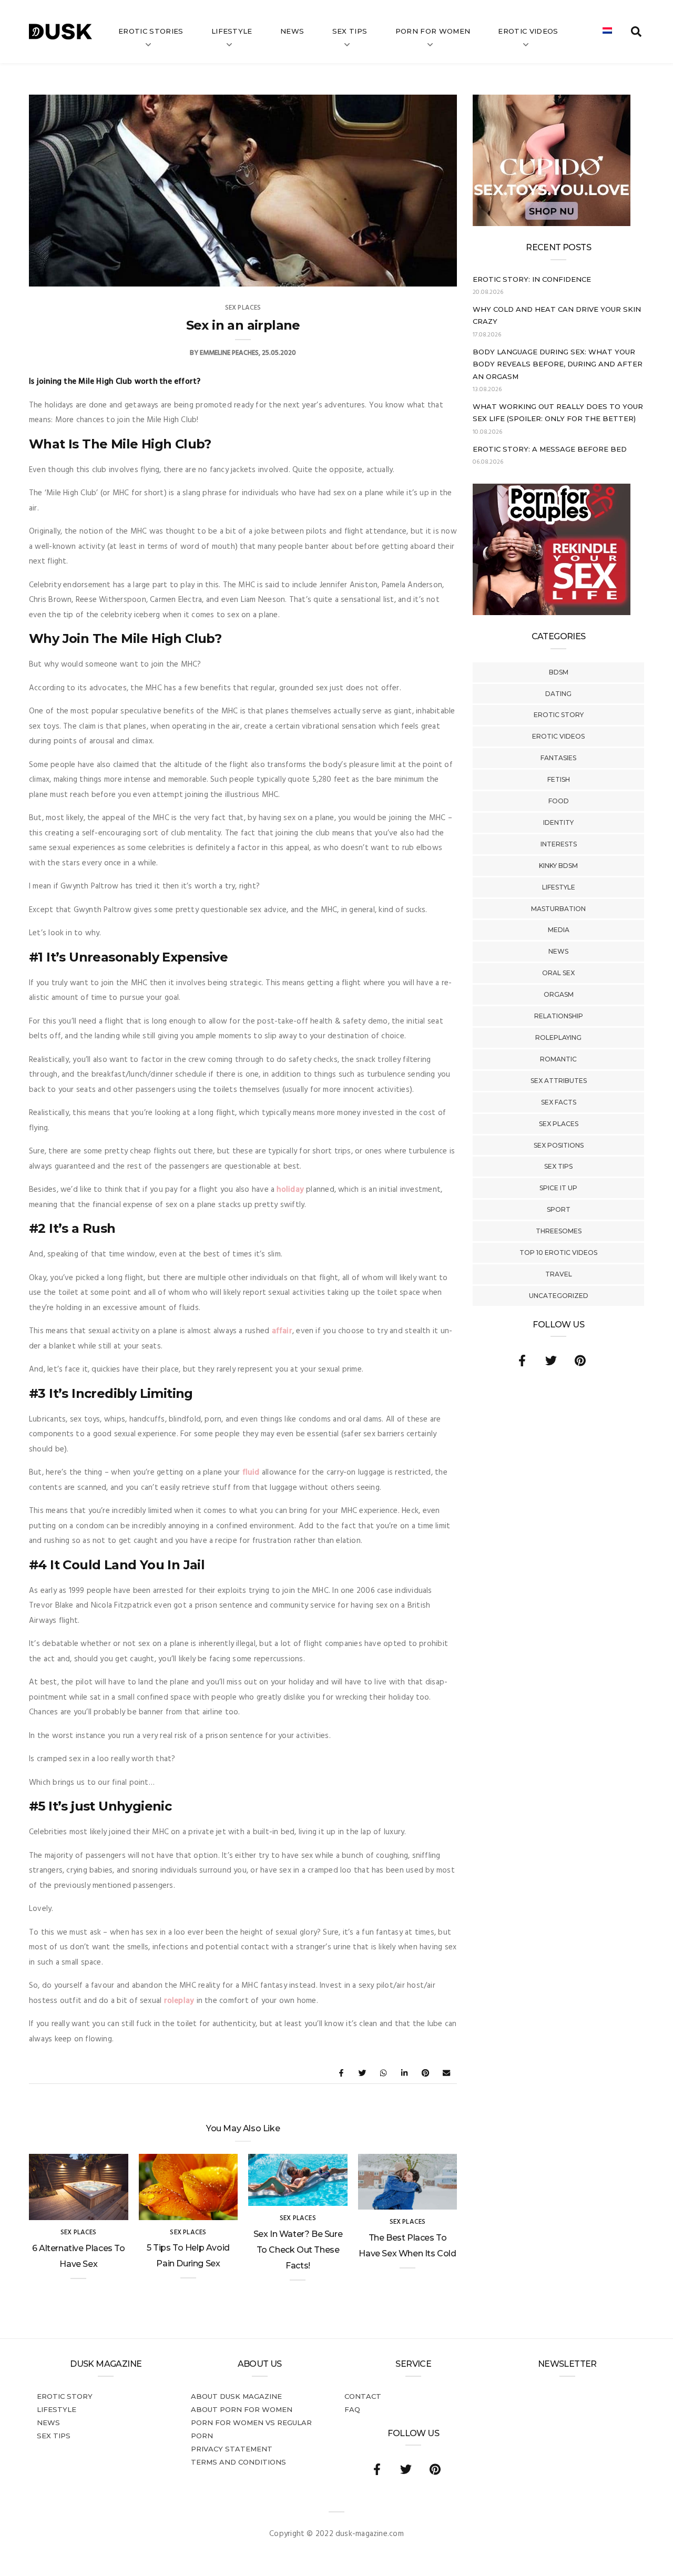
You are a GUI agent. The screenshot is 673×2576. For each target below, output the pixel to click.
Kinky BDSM (558, 866)
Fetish (559, 779)
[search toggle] (636, 32)
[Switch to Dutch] (607, 32)
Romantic (558, 1059)
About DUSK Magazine (236, 2396)
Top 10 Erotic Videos (558, 1253)
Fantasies (558, 758)
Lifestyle (232, 31)
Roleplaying (558, 1037)
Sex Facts (559, 1102)
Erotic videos (528, 31)
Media (559, 930)
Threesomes (559, 1231)
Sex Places (559, 1124)
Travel (559, 1274)
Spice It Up (558, 1188)
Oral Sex (558, 973)
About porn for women (242, 2409)
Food (559, 801)
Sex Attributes (559, 1081)
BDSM (559, 672)
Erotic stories (151, 31)
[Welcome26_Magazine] (552, 613)
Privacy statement (232, 2449)
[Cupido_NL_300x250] (552, 224)
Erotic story (559, 715)
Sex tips (350, 31)
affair (282, 1331)
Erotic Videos (558, 736)
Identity (558, 822)
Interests (559, 844)
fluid (251, 1473)
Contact (363, 2396)
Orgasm (559, 994)
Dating (558, 694)
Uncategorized (559, 1296)
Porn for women (433, 31)
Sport (559, 1209)
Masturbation (558, 909)
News (292, 31)
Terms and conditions (238, 2462)
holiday (290, 1190)
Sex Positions (559, 1145)
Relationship (559, 1016)
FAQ (352, 2409)
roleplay (179, 2001)
